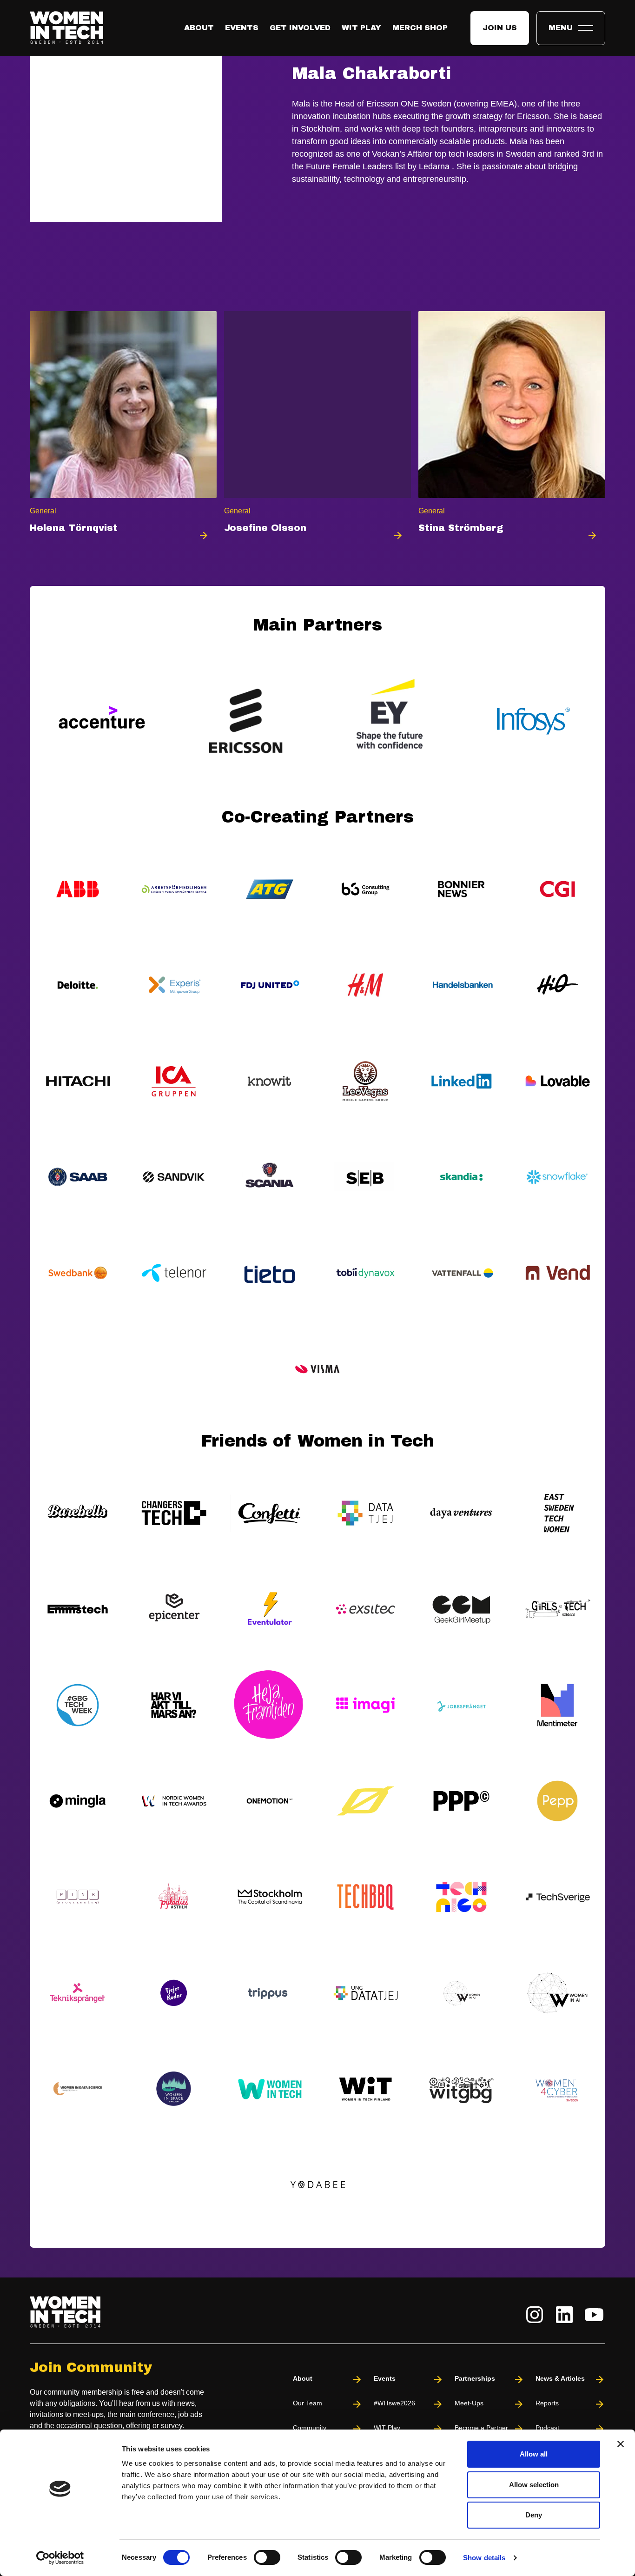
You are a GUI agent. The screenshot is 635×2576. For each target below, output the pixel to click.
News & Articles (560, 2378)
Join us (500, 28)
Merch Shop (420, 28)
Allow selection (534, 2485)
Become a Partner (481, 2428)
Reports (547, 2403)
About (199, 28)
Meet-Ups (469, 2403)
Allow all (534, 2454)
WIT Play (361, 28)
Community (310, 2428)
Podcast (547, 2428)
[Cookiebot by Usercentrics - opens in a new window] (60, 2558)
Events (242, 28)
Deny (534, 2515)
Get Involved (300, 28)
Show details (484, 2558)
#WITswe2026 (394, 2403)
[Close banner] (621, 2444)
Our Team (308, 2403)
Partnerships (475, 2378)
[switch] (267, 2557)
